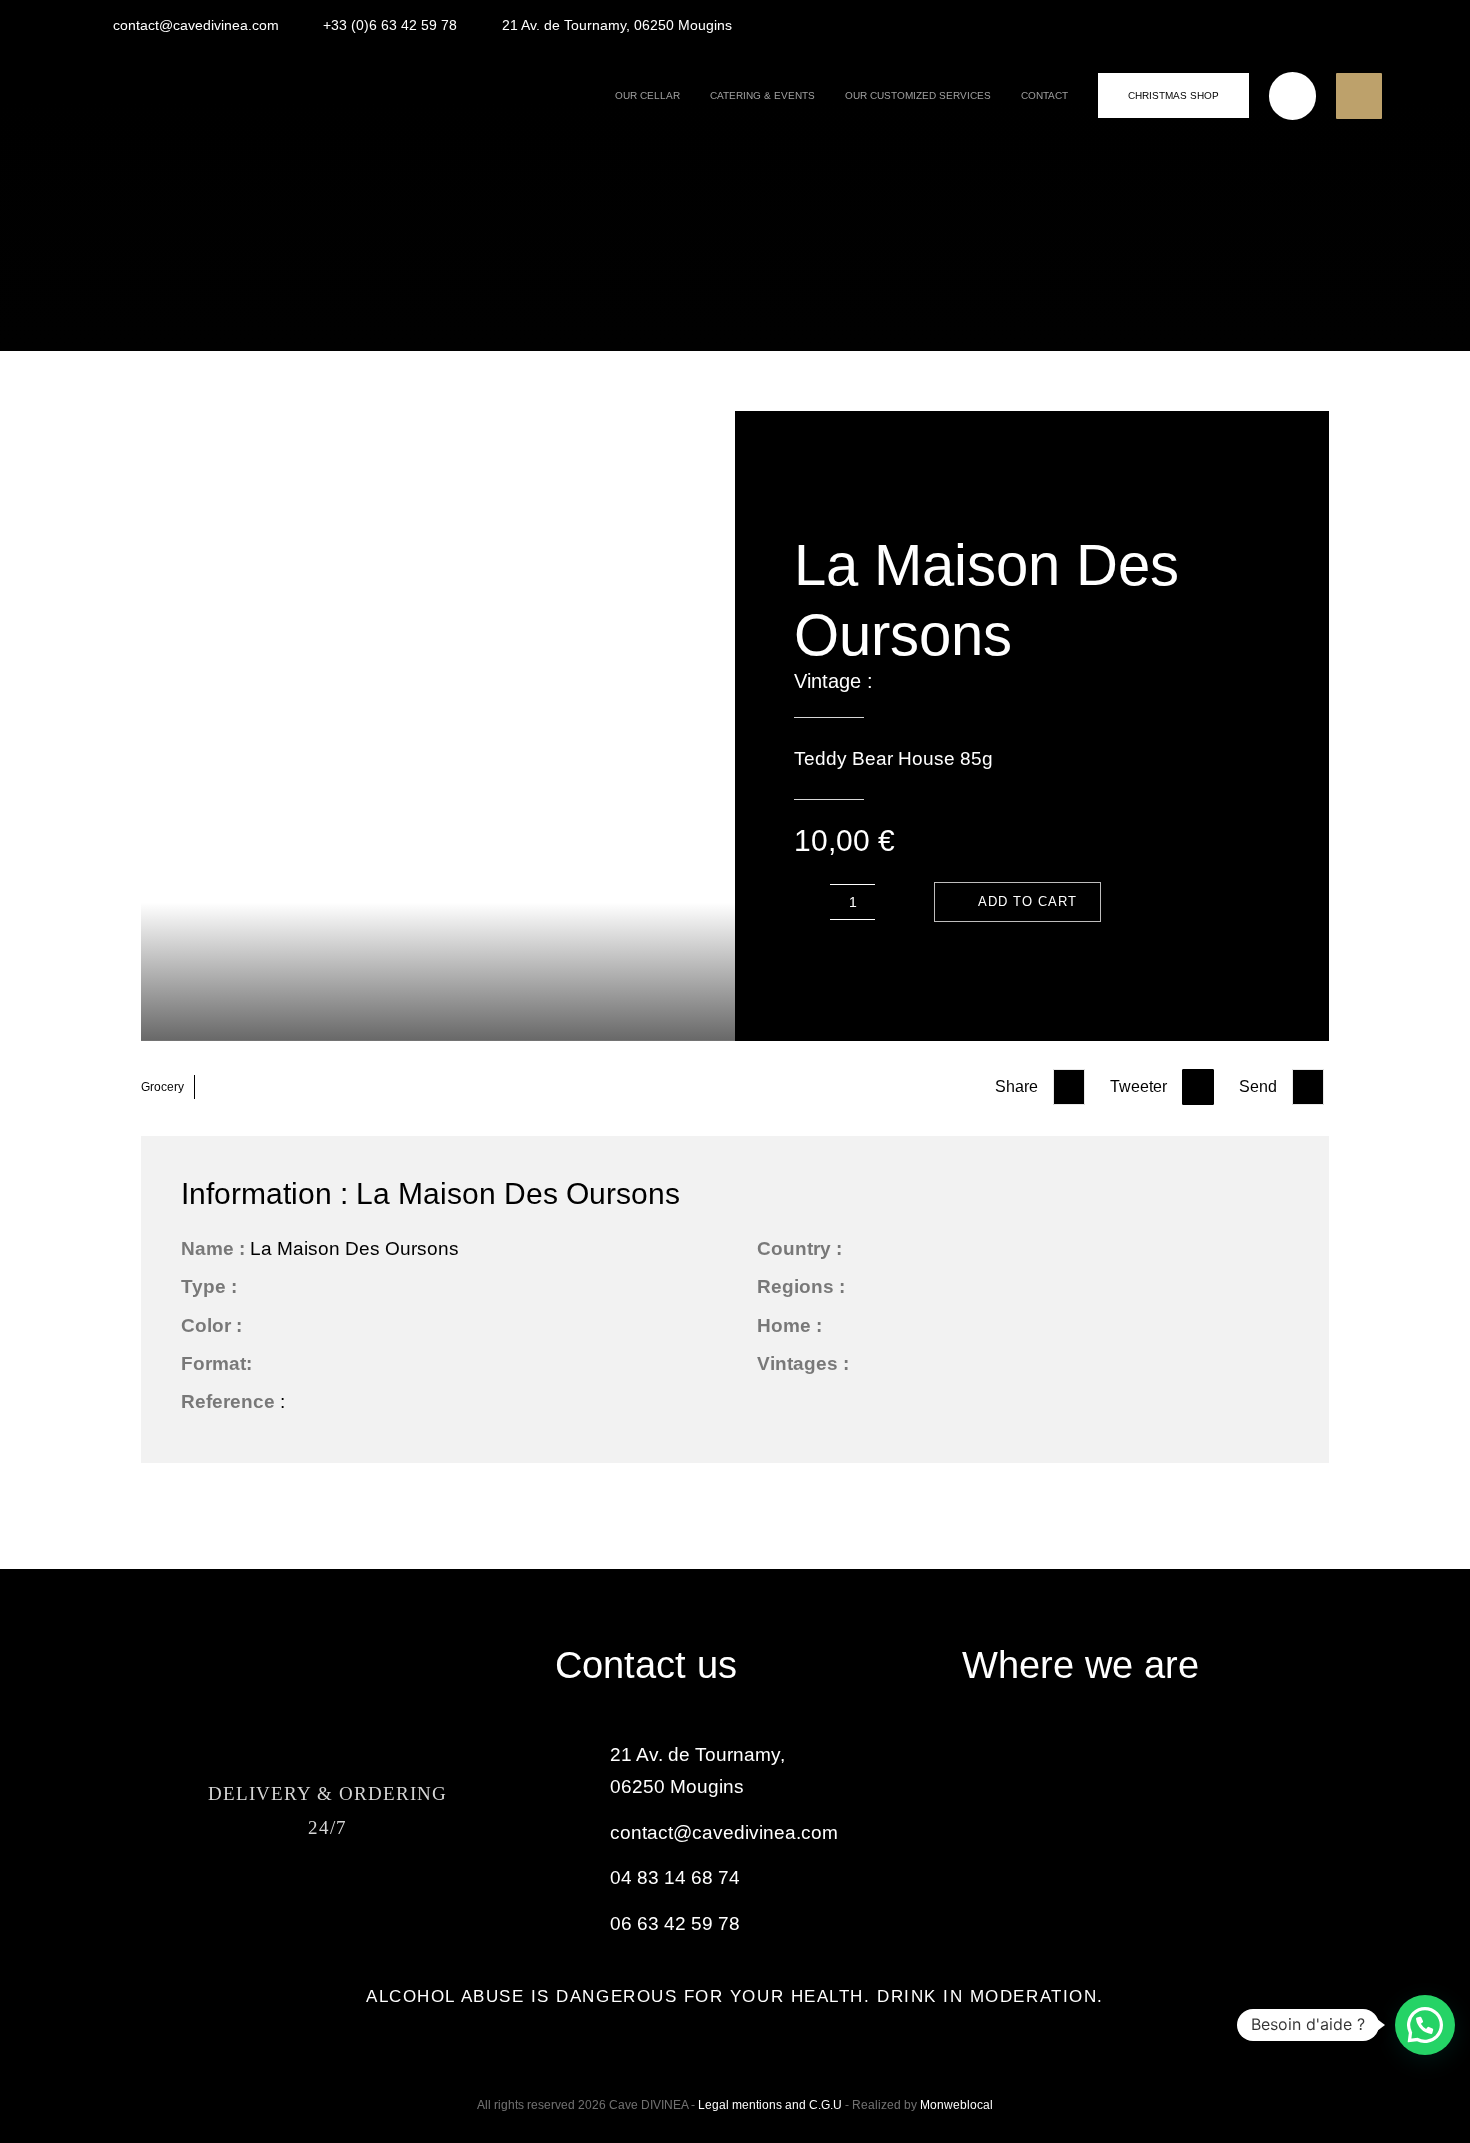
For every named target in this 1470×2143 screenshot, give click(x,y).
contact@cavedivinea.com (196, 25)
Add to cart (1027, 901)
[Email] (1308, 1087)
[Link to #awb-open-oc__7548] (1359, 96)
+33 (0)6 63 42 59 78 (390, 25)
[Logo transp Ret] (174, 70)
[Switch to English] (1317, 24)
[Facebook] (1069, 1087)
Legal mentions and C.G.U (771, 2105)
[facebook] (272, 1911)
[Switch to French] (1363, 24)
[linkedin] (382, 1911)
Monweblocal (956, 2105)
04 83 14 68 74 (675, 1877)
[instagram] (327, 1911)
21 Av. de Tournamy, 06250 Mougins (617, 25)
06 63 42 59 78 (675, 1923)
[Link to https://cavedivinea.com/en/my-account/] (1293, 96)
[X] (1198, 1087)
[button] (1425, 2025)
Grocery (162, 1087)
